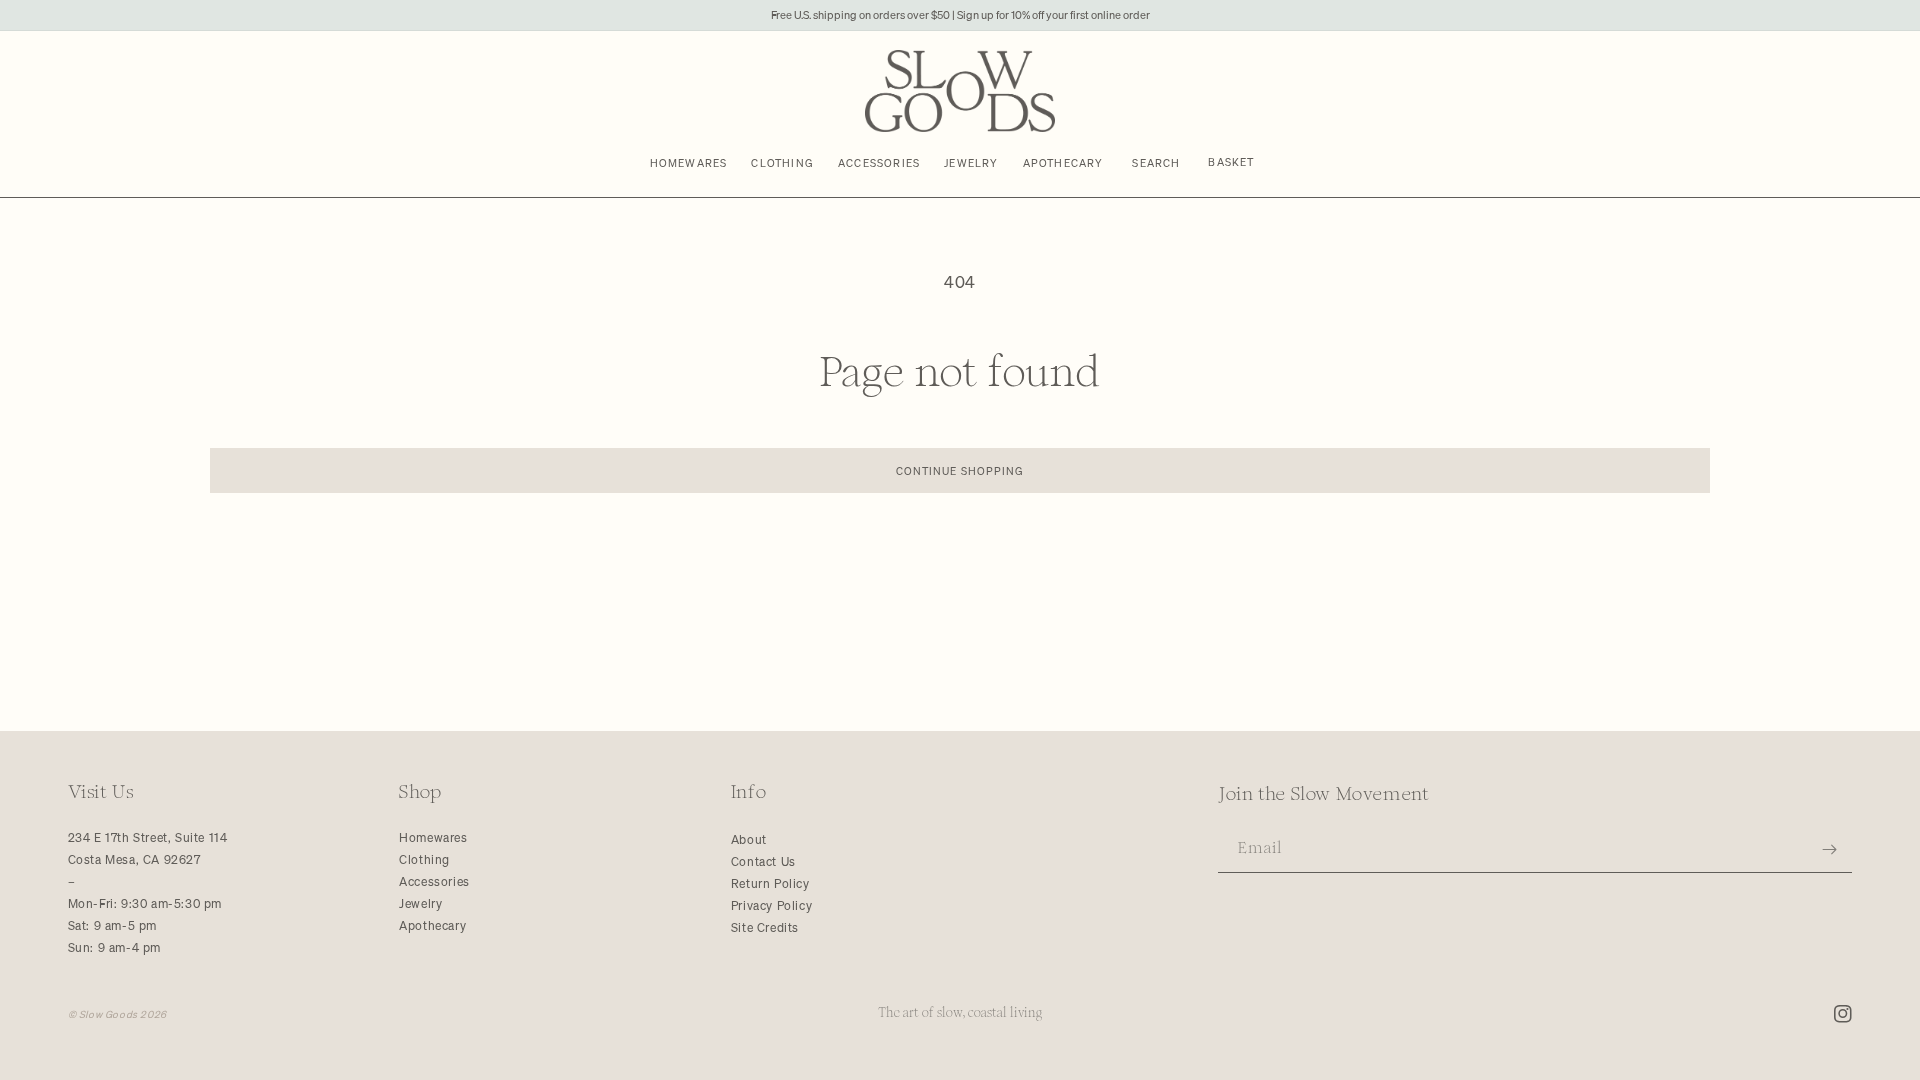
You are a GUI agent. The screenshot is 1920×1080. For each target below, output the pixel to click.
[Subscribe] (1830, 849)
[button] (1157, 163)
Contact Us (763, 861)
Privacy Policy (771, 905)
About (749, 839)
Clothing (424, 859)
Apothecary (432, 925)
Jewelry (420, 903)
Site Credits (765, 927)
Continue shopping (960, 470)
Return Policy (770, 883)
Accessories (434, 881)
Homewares (433, 837)
